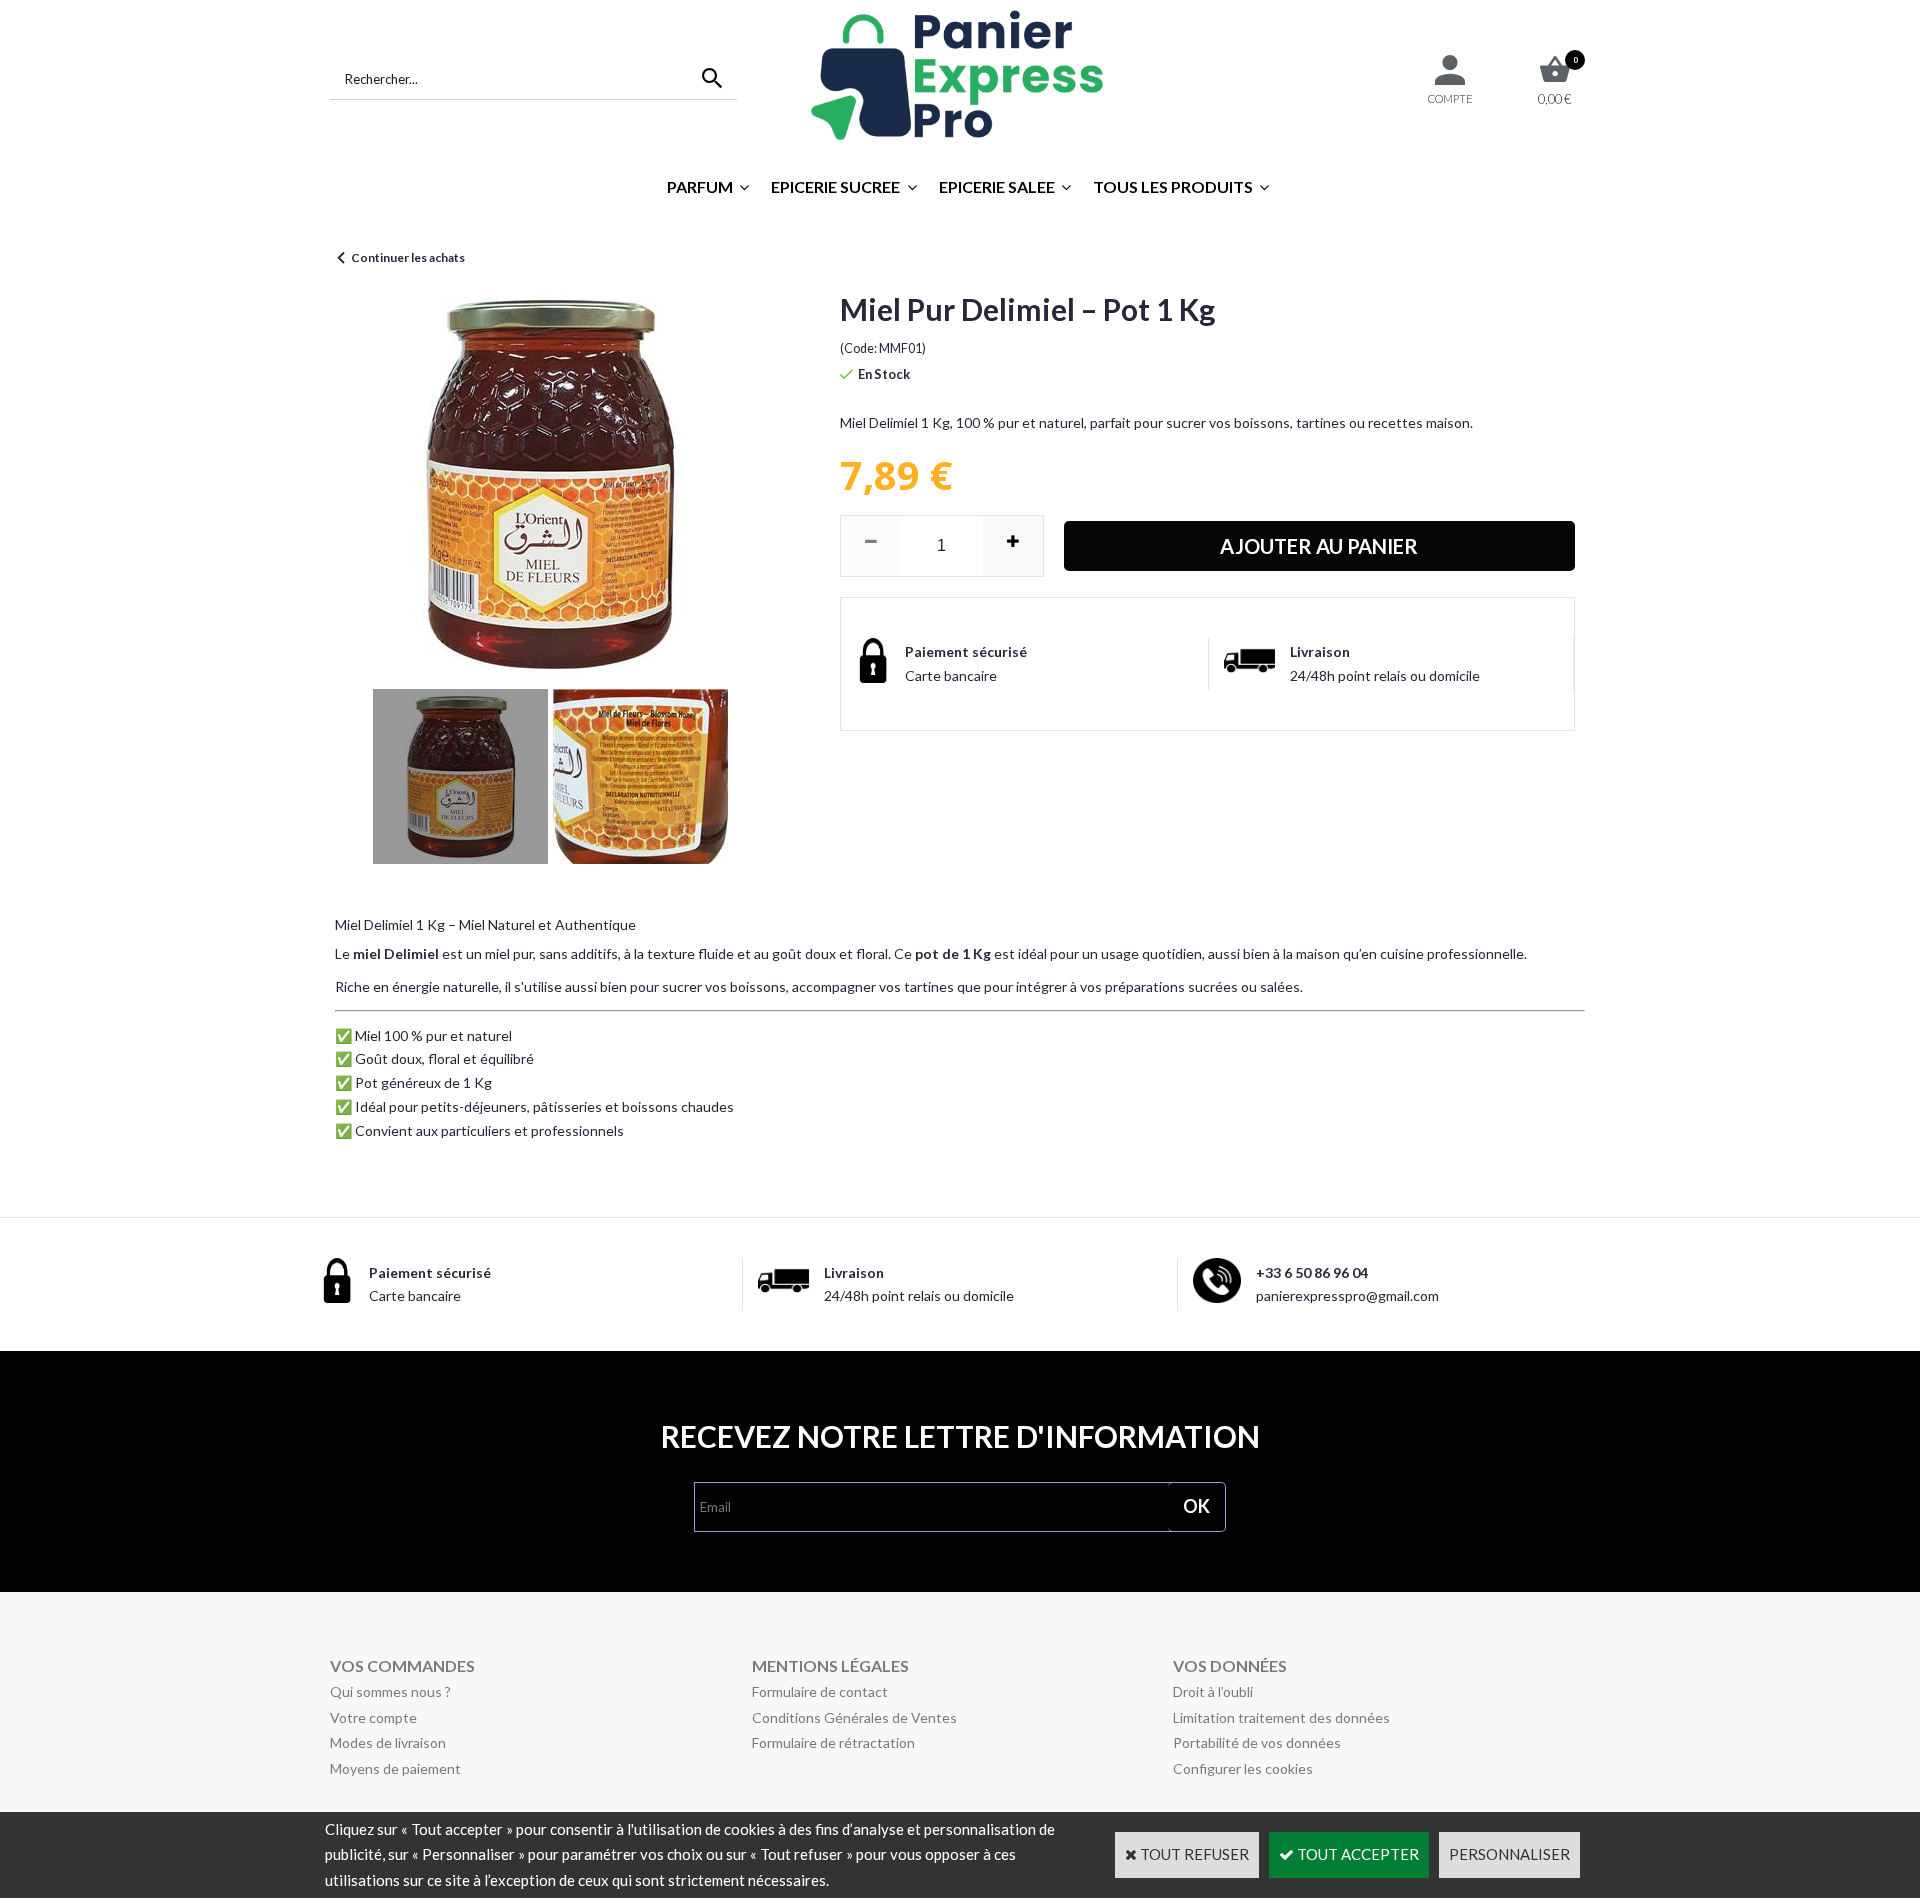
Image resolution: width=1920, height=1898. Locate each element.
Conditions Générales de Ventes (854, 1717)
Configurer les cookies (1243, 1768)
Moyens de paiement (395, 1768)
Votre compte (373, 1717)
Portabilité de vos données (1257, 1742)
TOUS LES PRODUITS (1173, 186)
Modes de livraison (388, 1742)
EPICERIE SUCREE (835, 186)
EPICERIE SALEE (997, 186)
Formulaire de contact (820, 1691)
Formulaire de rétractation (833, 1742)
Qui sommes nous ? (390, 1691)
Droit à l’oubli (1213, 1691)
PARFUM (700, 186)
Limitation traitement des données (1281, 1717)
